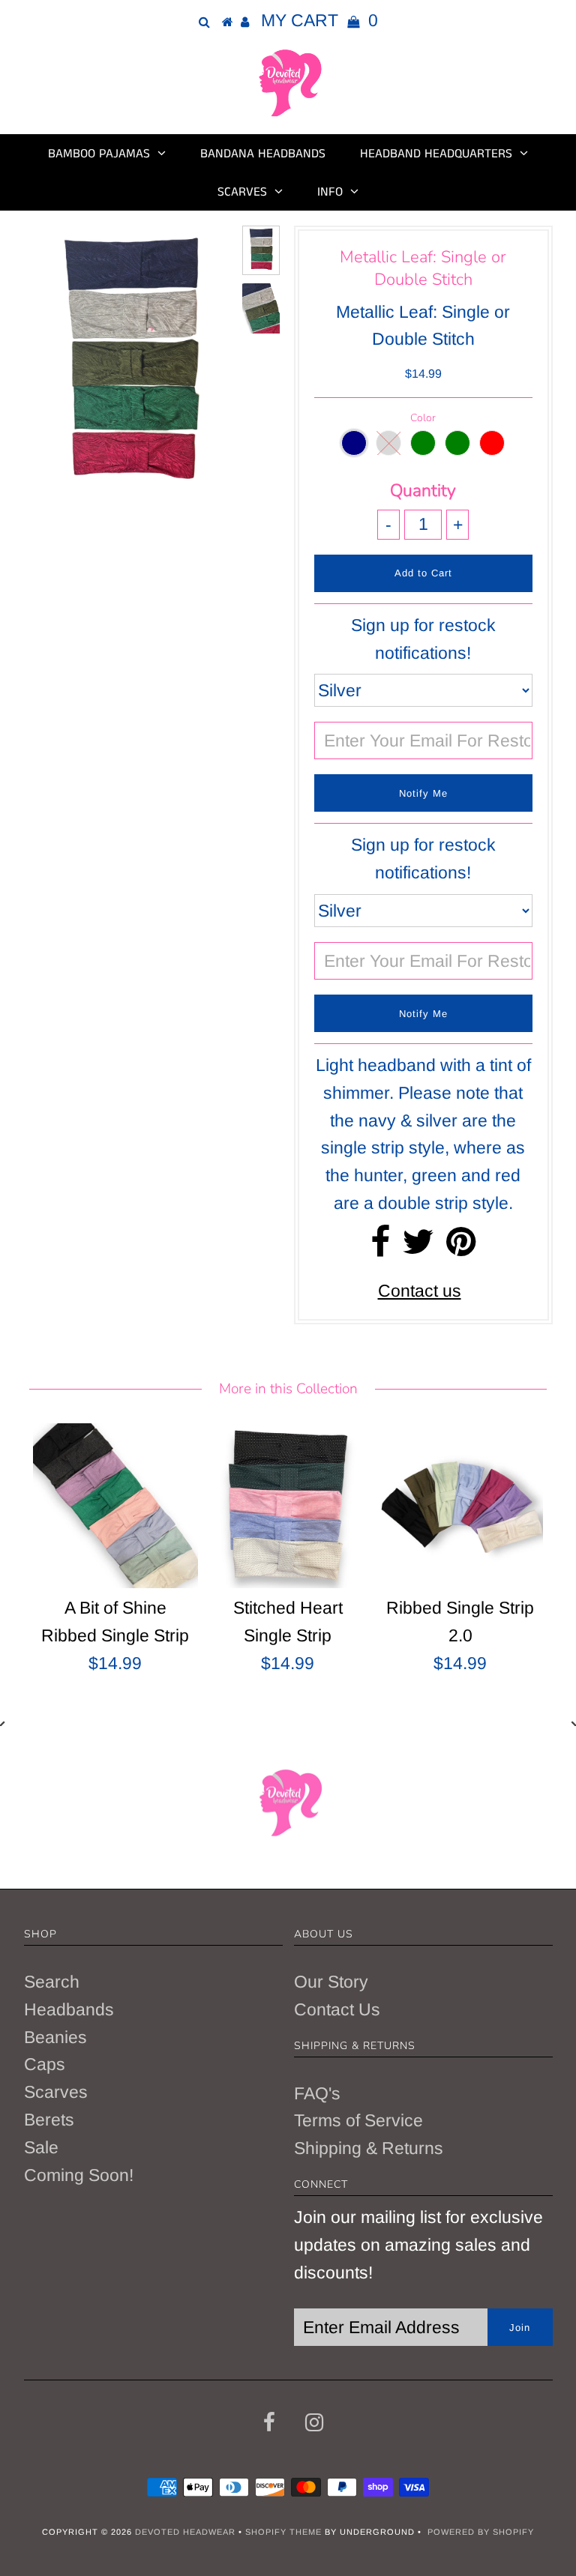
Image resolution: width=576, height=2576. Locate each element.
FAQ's (317, 2093)
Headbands (69, 2009)
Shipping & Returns (369, 2148)
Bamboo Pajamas (99, 154)
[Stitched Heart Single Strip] (288, 1506)
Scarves (242, 192)
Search (52, 1982)
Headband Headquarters (436, 154)
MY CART (319, 20)
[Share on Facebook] (380, 1248)
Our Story (331, 1982)
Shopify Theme (283, 2532)
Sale (41, 2147)
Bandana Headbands (263, 154)
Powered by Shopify (481, 2532)
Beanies (55, 2037)
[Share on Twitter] (418, 1248)
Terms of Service (358, 2120)
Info (330, 192)
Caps (45, 2064)
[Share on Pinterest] (461, 1248)
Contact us (420, 1291)
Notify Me (423, 793)
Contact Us (337, 2009)
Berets (49, 2120)
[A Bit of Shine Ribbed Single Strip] (115, 1506)
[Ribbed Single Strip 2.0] (460, 1506)
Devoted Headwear (187, 2532)
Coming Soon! (79, 2175)
